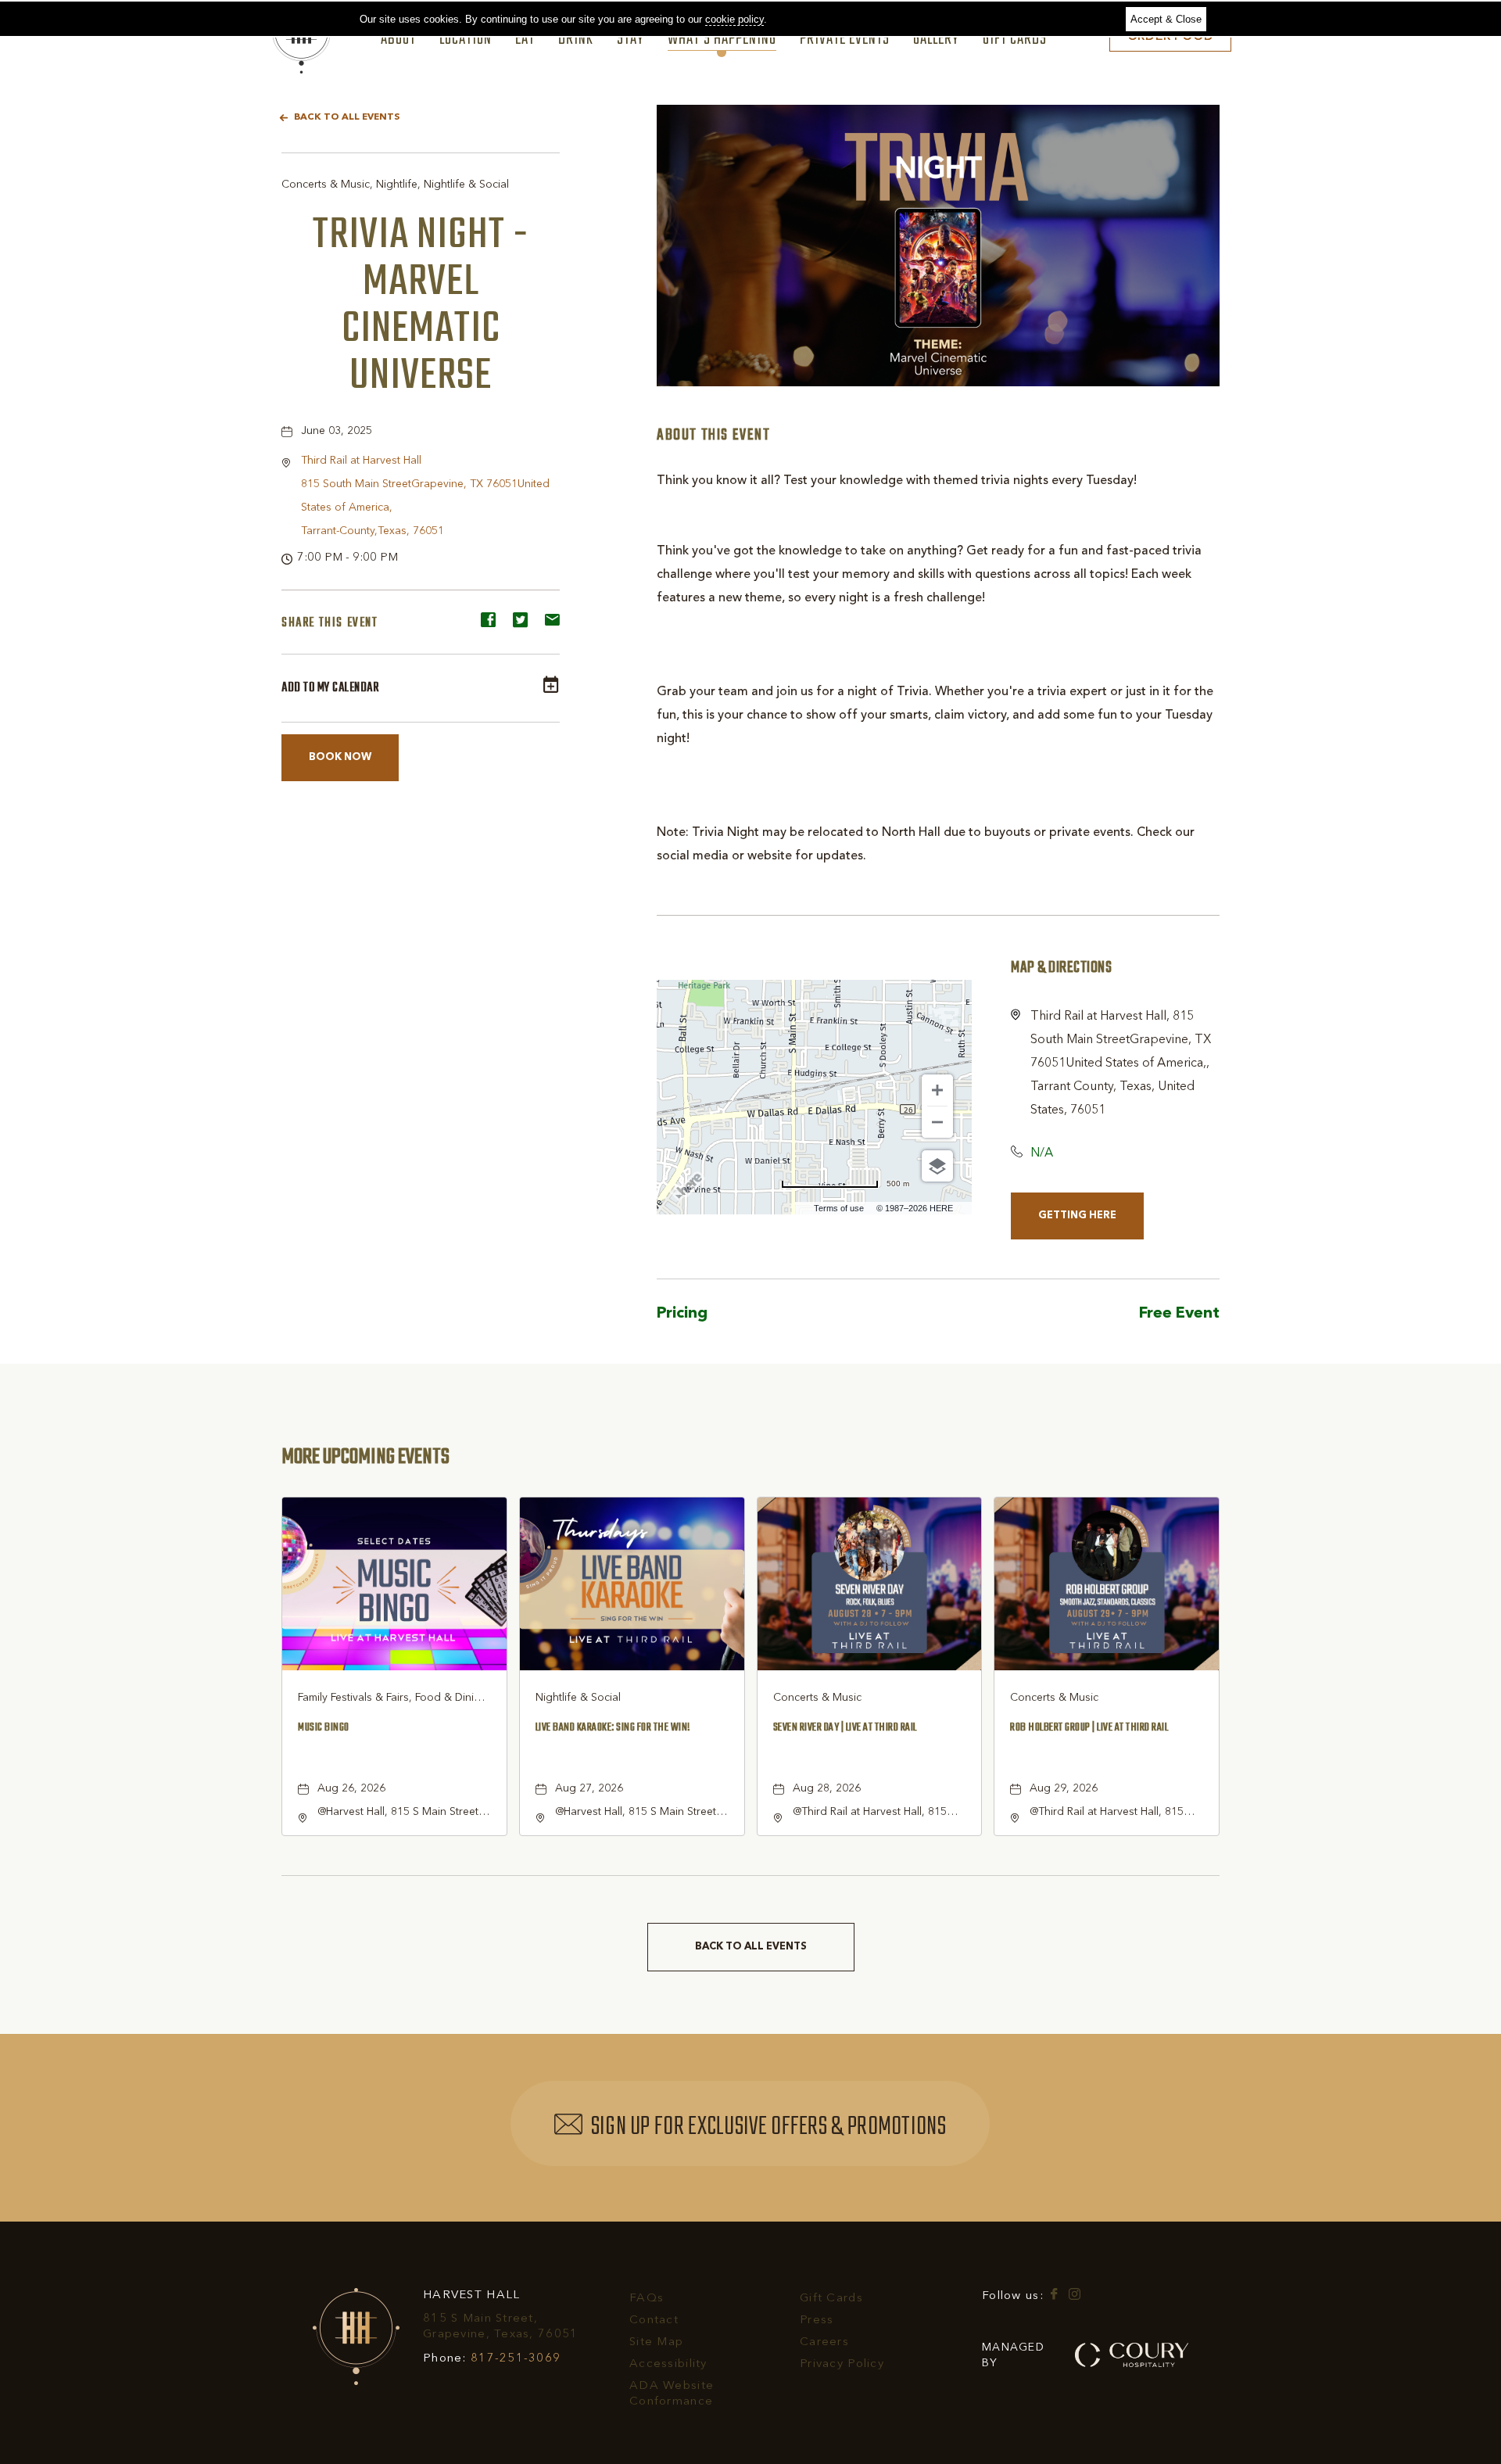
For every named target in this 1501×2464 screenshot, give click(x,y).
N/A (1042, 1153)
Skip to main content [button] (66, 12)
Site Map (656, 2342)
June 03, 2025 (337, 431)
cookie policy (734, 19)
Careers (824, 2342)
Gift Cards (1015, 40)
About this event (714, 436)
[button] (340, 758)
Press (817, 2321)
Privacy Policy (842, 2364)
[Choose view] (937, 1166)
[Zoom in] (937, 1090)
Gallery (936, 40)
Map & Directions (1061, 968)
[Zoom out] (937, 1122)
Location (466, 40)
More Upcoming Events (365, 1457)
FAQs (647, 2299)
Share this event (330, 623)
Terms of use (839, 1208)
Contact (654, 2321)
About (398, 40)
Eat (525, 40)
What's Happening (722, 40)
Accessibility (668, 2364)
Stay (630, 40)
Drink (576, 40)
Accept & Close (1166, 19)
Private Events (845, 40)
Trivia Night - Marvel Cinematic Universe (421, 306)
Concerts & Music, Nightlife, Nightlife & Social (395, 185)
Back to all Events (347, 117)
